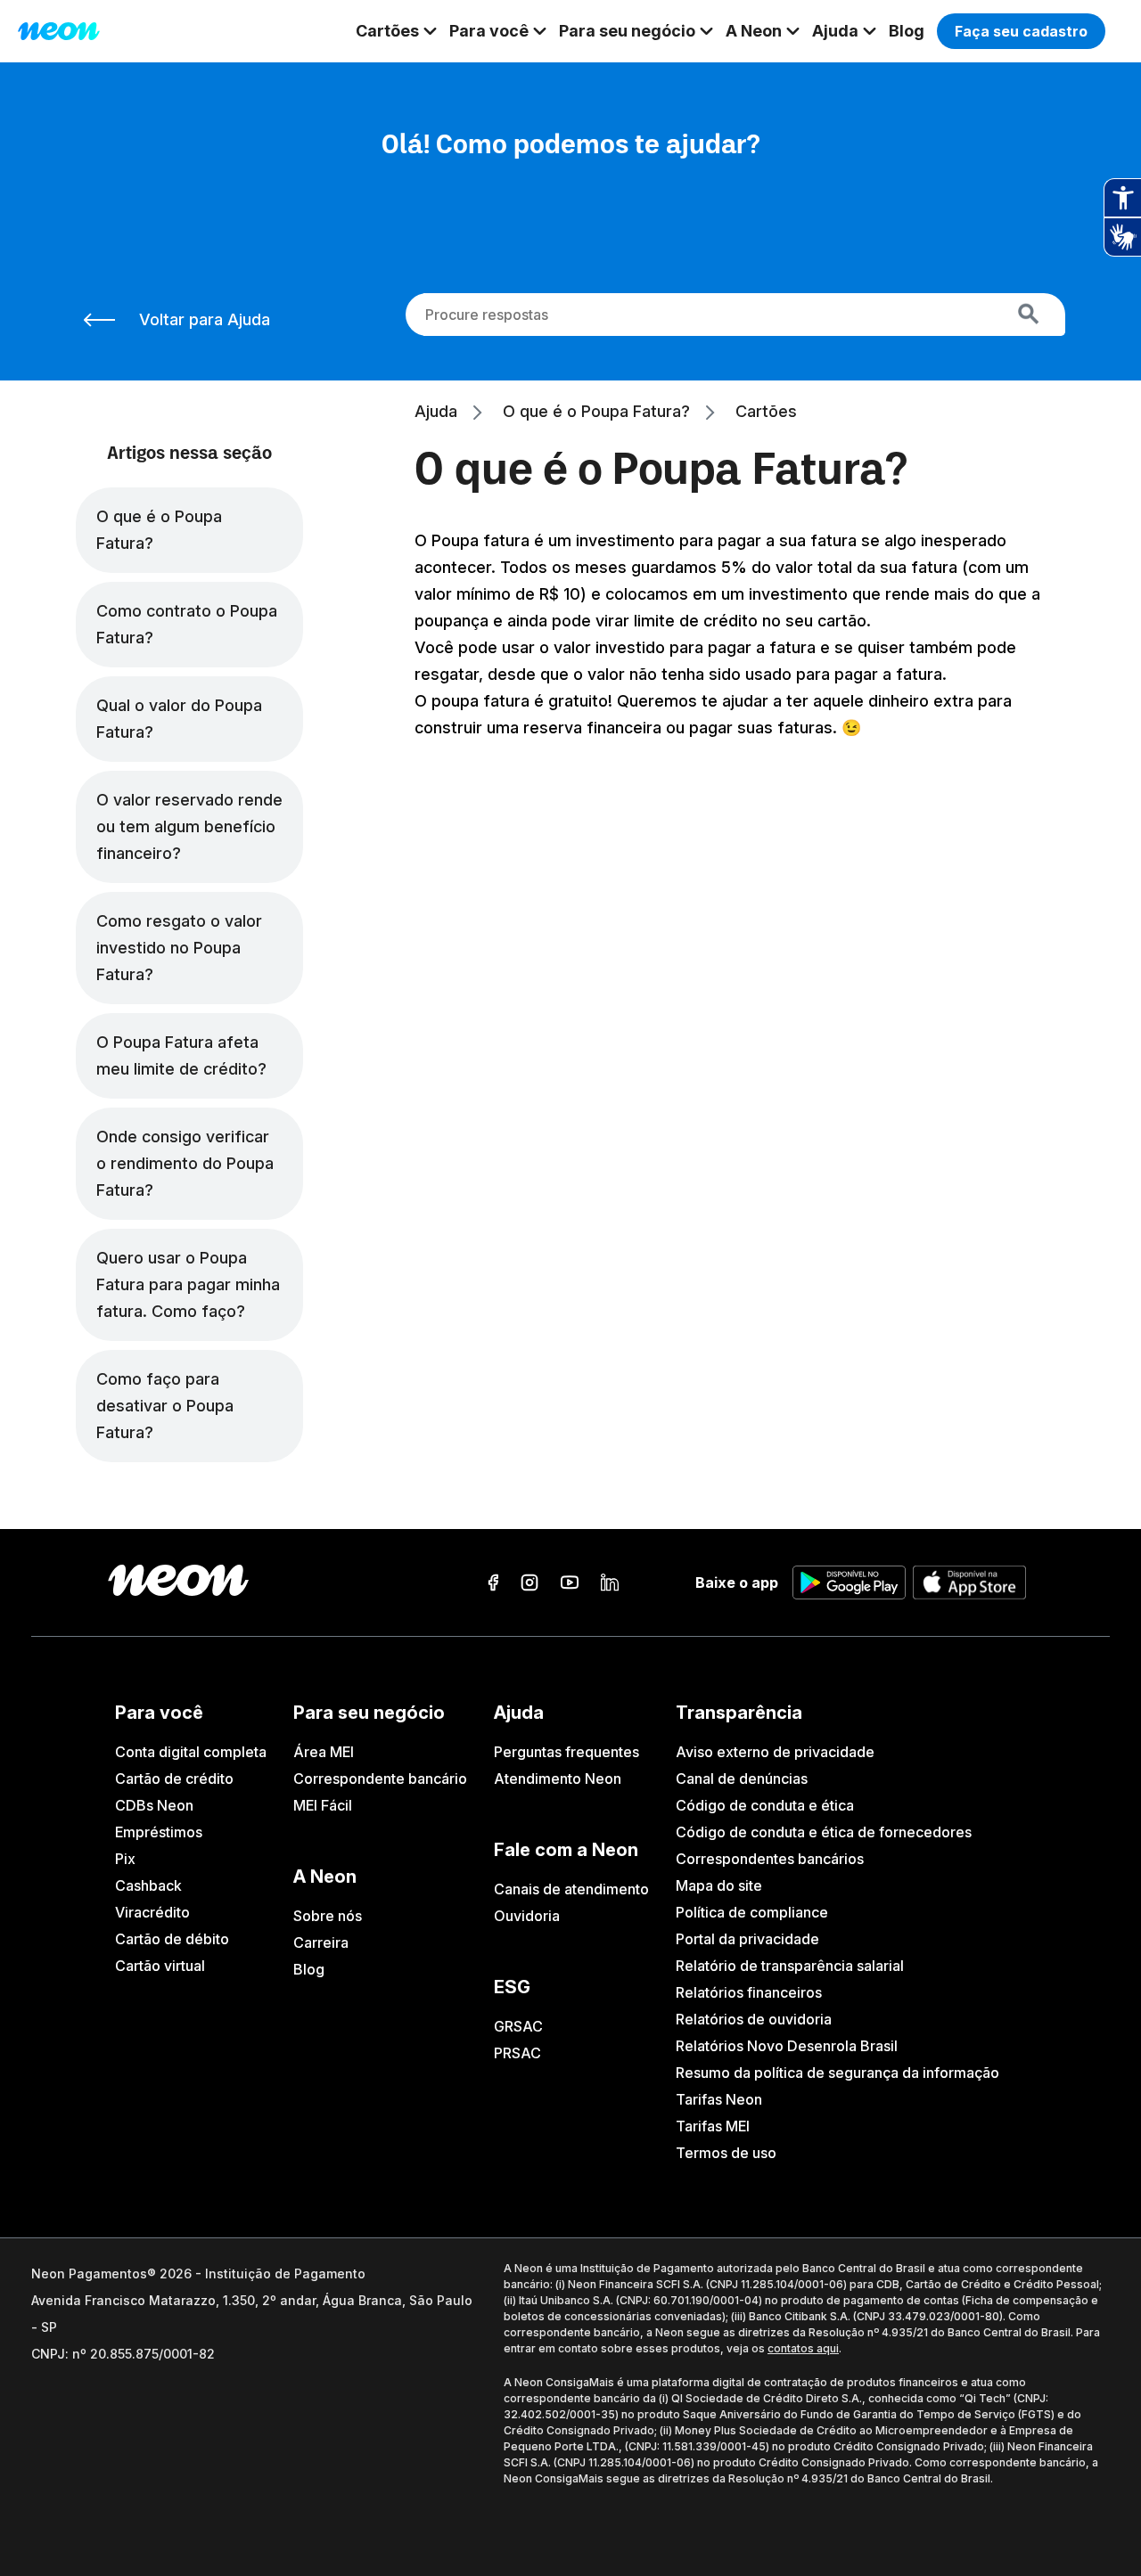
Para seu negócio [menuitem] (627, 31)
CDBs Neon (154, 1805)
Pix (125, 1859)
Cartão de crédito (174, 1779)
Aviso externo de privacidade (775, 1752)
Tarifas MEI (713, 2126)
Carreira (321, 1942)
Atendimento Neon (558, 1779)
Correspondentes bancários (770, 1859)
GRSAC (518, 2026)
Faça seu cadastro (1021, 31)
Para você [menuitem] (489, 31)
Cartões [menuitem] (387, 31)
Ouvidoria (527, 1916)
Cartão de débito (172, 1939)
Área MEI (324, 1752)
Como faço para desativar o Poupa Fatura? (165, 1406)
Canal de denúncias (742, 1779)
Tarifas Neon (719, 2099)
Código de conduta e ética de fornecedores (824, 1832)
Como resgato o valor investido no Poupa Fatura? (179, 948)
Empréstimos (159, 1832)
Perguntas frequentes (566, 1752)
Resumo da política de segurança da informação (837, 2073)
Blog (309, 1969)
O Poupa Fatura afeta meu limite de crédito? (181, 1055)
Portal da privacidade (747, 1939)
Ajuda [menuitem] (835, 31)
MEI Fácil (323, 1805)
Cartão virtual (160, 1966)
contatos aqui (803, 2348)
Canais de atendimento (571, 1889)
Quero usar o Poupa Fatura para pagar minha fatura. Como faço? (188, 1284)
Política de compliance (752, 1912)
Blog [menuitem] (907, 31)
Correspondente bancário (380, 1779)
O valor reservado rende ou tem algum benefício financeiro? (189, 826)
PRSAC (517, 2053)
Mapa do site (719, 1885)
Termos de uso (726, 2153)
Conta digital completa (191, 1752)
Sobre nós (328, 1916)
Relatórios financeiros (749, 1992)
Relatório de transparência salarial (790, 1966)
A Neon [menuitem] (754, 31)
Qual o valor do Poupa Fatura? (179, 719)
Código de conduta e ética (765, 1805)
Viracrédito (152, 1912)
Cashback (148, 1885)
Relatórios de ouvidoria (754, 2019)
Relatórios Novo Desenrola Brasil (787, 2046)
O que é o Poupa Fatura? (159, 530)
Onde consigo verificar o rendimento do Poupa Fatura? (185, 1163)
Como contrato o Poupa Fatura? (187, 624)
